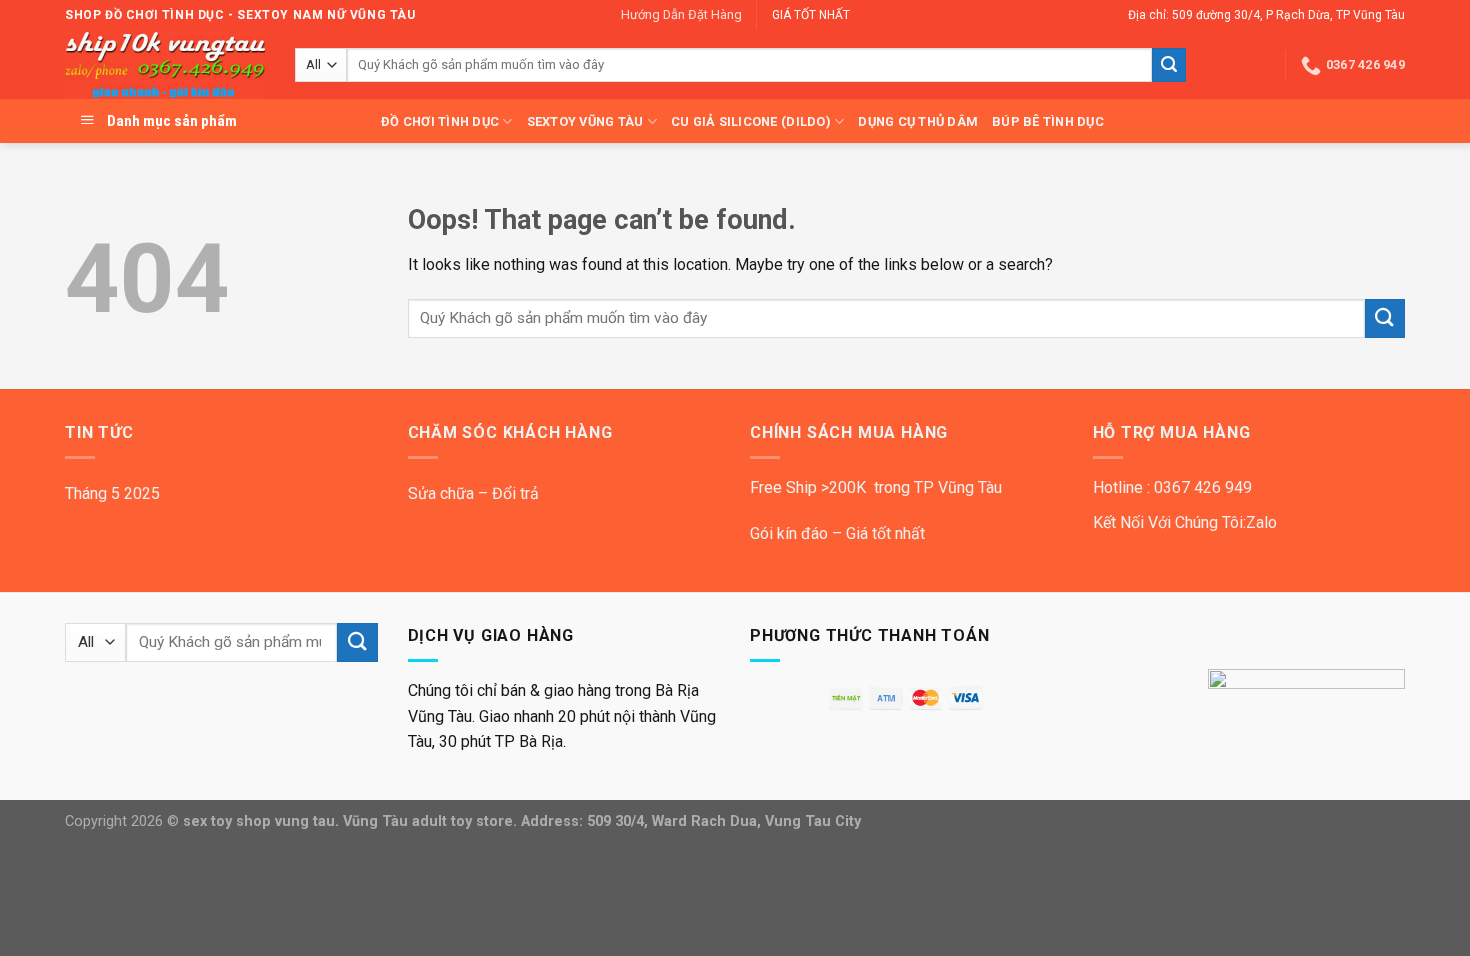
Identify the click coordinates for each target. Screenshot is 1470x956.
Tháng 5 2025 (112, 493)
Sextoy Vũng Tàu (585, 121)
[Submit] (1169, 65)
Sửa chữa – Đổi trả (473, 493)
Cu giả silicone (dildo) (751, 121)
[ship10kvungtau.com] (165, 65)
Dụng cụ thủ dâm (918, 121)
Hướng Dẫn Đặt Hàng (681, 14)
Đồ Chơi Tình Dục (440, 121)
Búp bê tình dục (1048, 121)
